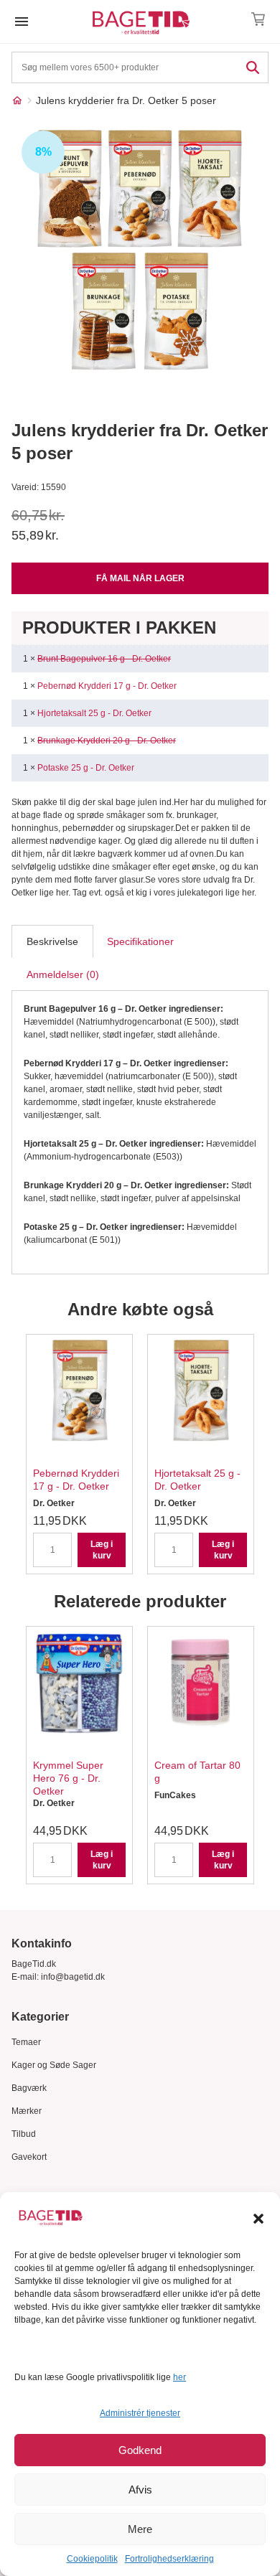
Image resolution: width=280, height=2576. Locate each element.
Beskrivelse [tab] (52, 941)
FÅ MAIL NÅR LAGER (140, 578)
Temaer (26, 2042)
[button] (258, 2219)
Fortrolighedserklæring (169, 2559)
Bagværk (29, 2088)
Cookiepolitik (92, 2559)
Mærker (27, 2111)
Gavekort (29, 2157)
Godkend (140, 2450)
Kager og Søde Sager (54, 2065)
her (179, 2377)
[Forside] (17, 100)
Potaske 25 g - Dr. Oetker (86, 768)
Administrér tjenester (140, 2413)
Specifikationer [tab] (140, 941)
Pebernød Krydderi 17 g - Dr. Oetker (107, 686)
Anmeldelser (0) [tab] (63, 974)
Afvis (140, 2490)
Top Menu (22, 22)
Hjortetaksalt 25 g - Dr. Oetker (94, 713)
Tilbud (24, 2134)
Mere (140, 2529)
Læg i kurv (102, 1550)
